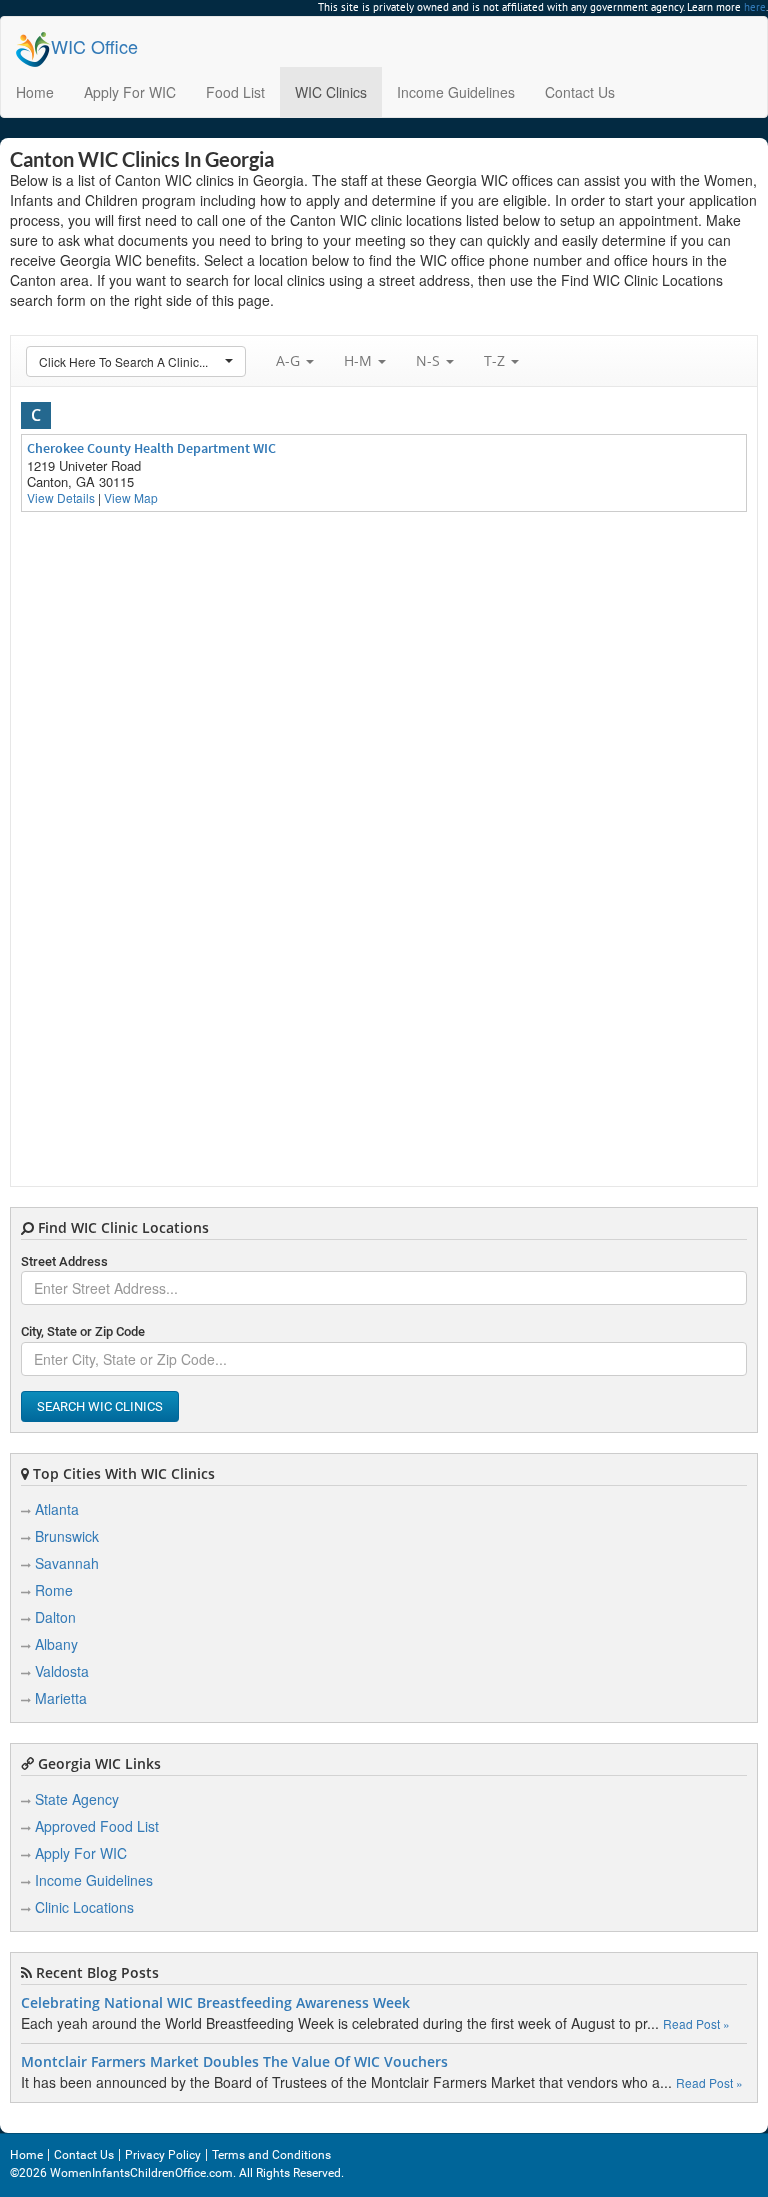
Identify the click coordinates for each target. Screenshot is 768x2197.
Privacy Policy (163, 2155)
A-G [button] (290, 360)
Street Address (64, 1261)
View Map (131, 497)
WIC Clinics (331, 92)
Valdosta (62, 1671)
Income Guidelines (456, 92)
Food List (235, 92)
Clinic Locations (84, 1907)
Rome (54, 1590)
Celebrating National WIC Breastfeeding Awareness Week (215, 2003)
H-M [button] (360, 360)
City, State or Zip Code (83, 1331)
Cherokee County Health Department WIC (151, 448)
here (755, 7)
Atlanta (57, 1509)
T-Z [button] (496, 360)
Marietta (61, 1698)
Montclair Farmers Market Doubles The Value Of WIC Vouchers (234, 2062)
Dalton (55, 1617)
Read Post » (696, 2023)
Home (35, 92)
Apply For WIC (130, 92)
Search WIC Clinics (100, 1406)
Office (94, 46)
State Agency (77, 1799)
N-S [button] (430, 360)
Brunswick (67, 1536)
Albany (56, 1644)
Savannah (67, 1563)
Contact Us (580, 92)
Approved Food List (97, 1826)
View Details (61, 497)
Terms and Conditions (271, 2155)
